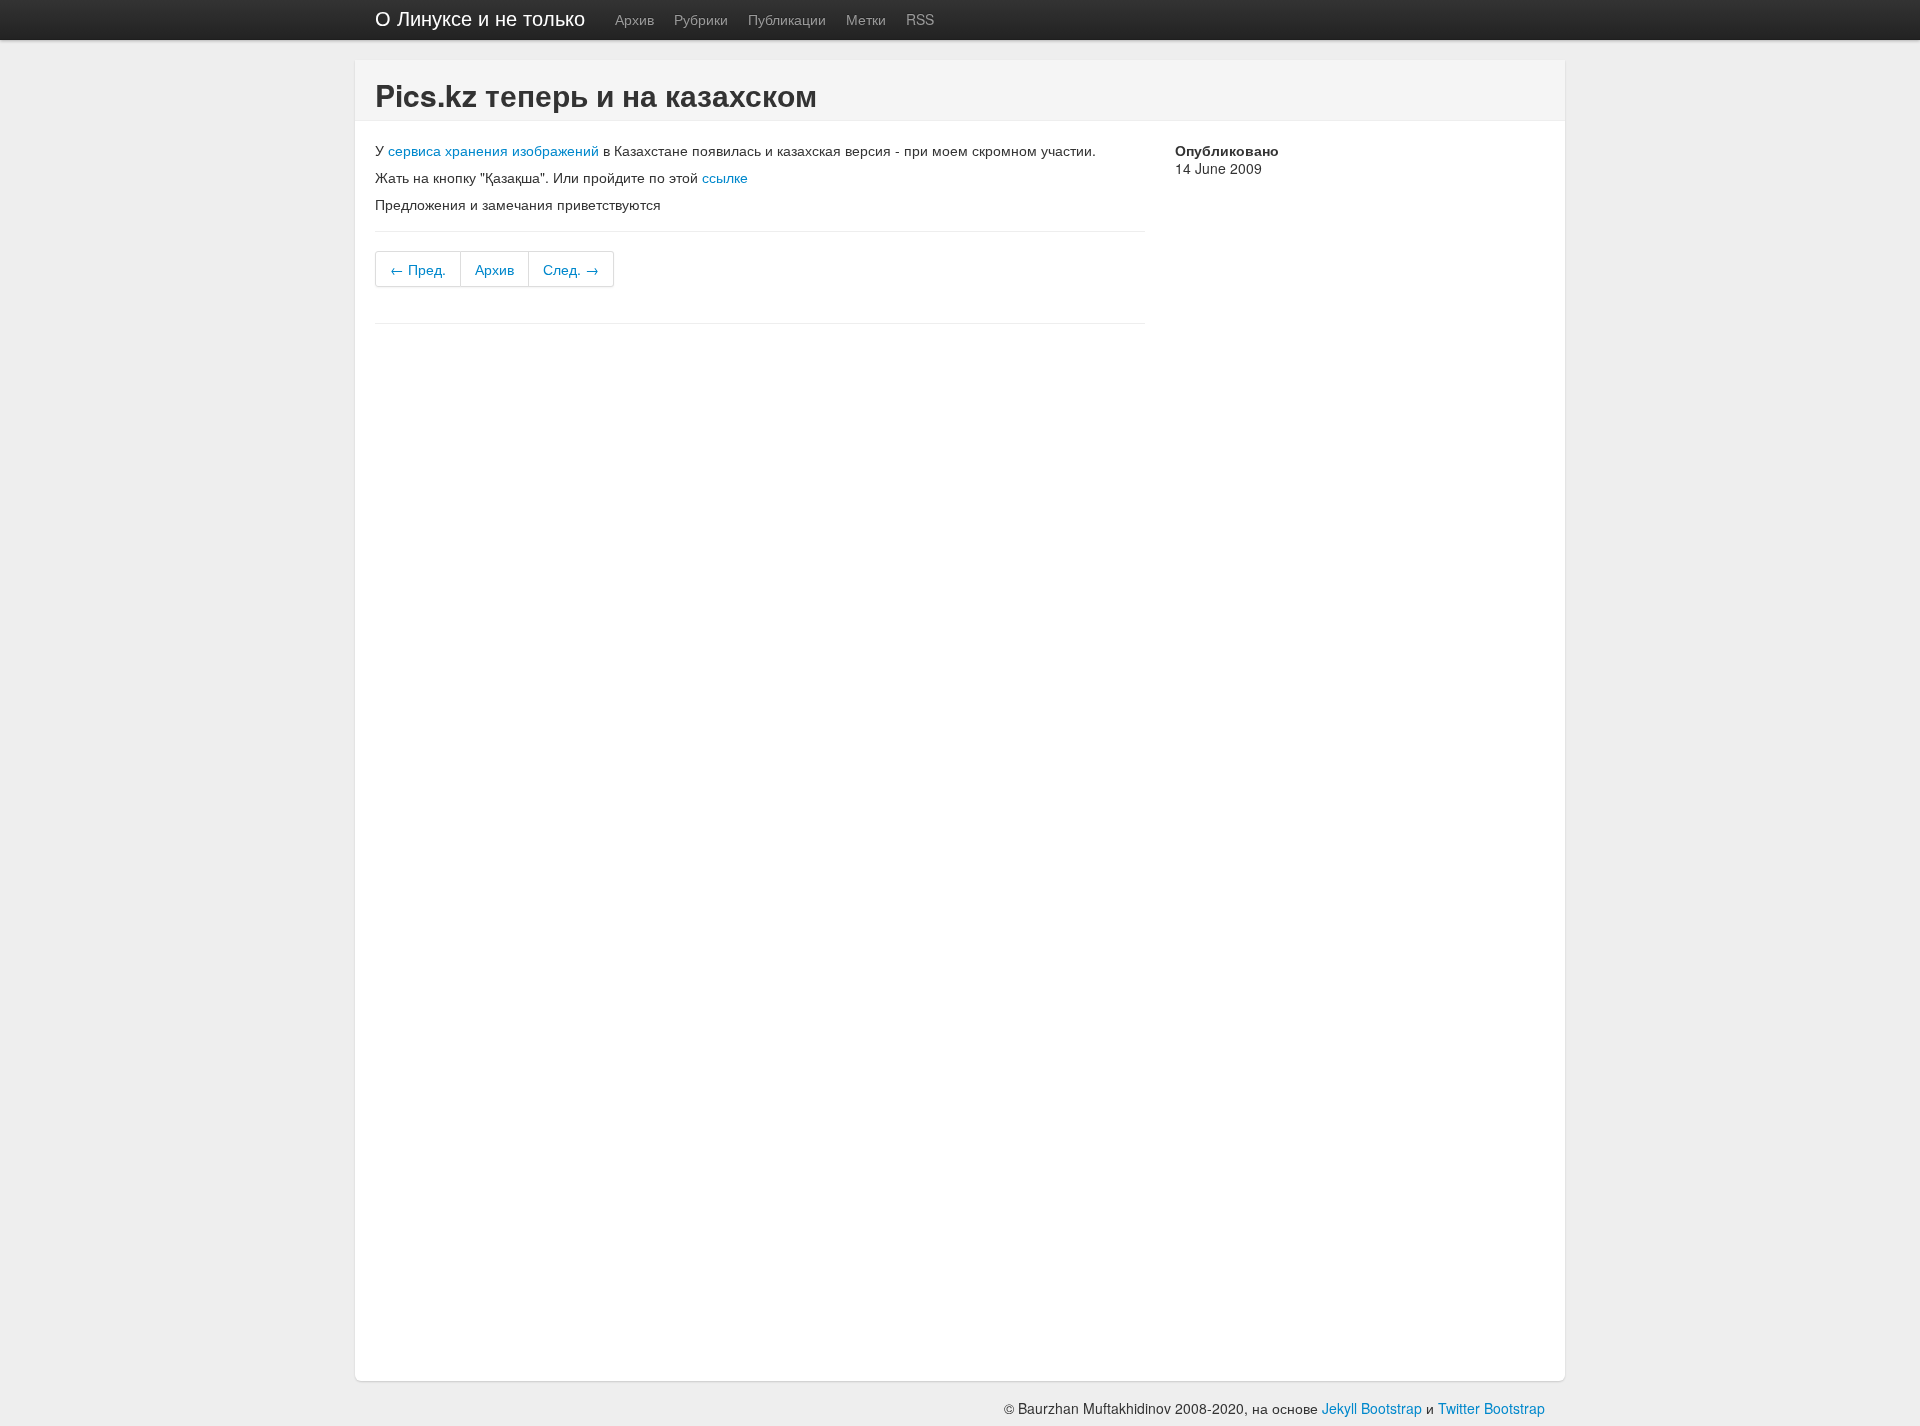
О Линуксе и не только (480, 17)
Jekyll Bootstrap (1372, 1408)
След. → (571, 269)
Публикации (787, 19)
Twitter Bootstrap (1491, 1408)
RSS (920, 19)
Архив (634, 19)
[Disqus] (760, 593)
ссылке (725, 177)
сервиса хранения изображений (493, 150)
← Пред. (418, 269)
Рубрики (701, 19)
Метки (866, 19)
